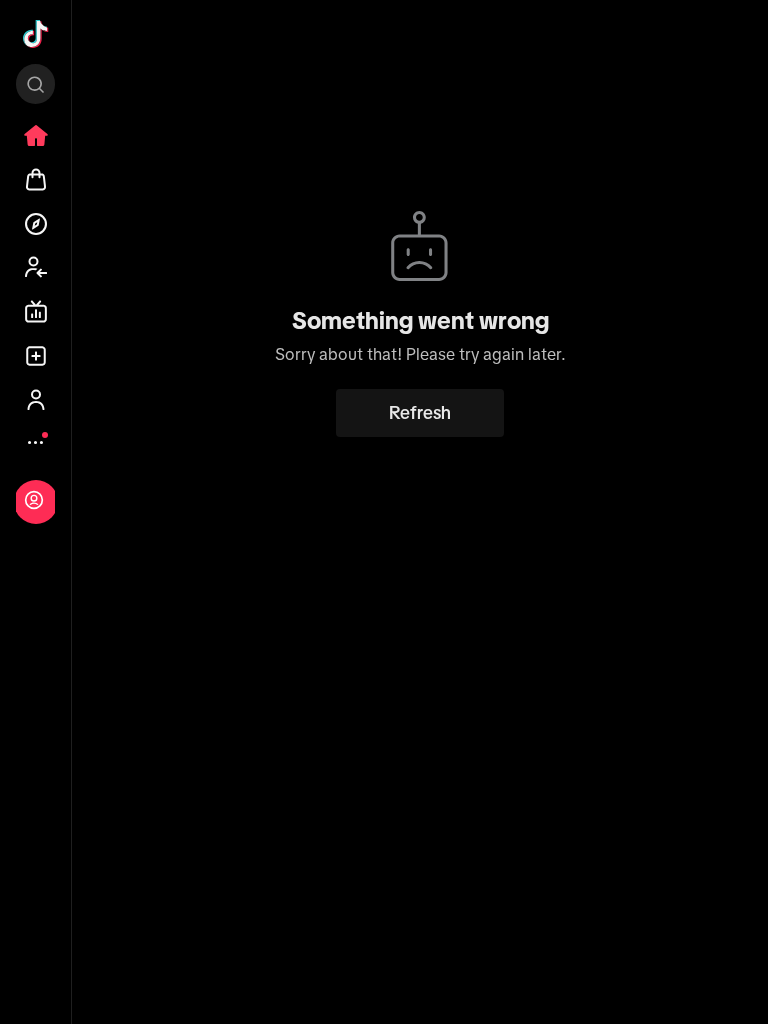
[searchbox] (35, 84)
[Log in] (34, 500)
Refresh (420, 413)
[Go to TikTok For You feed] (36, 34)
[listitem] (36, 136)
